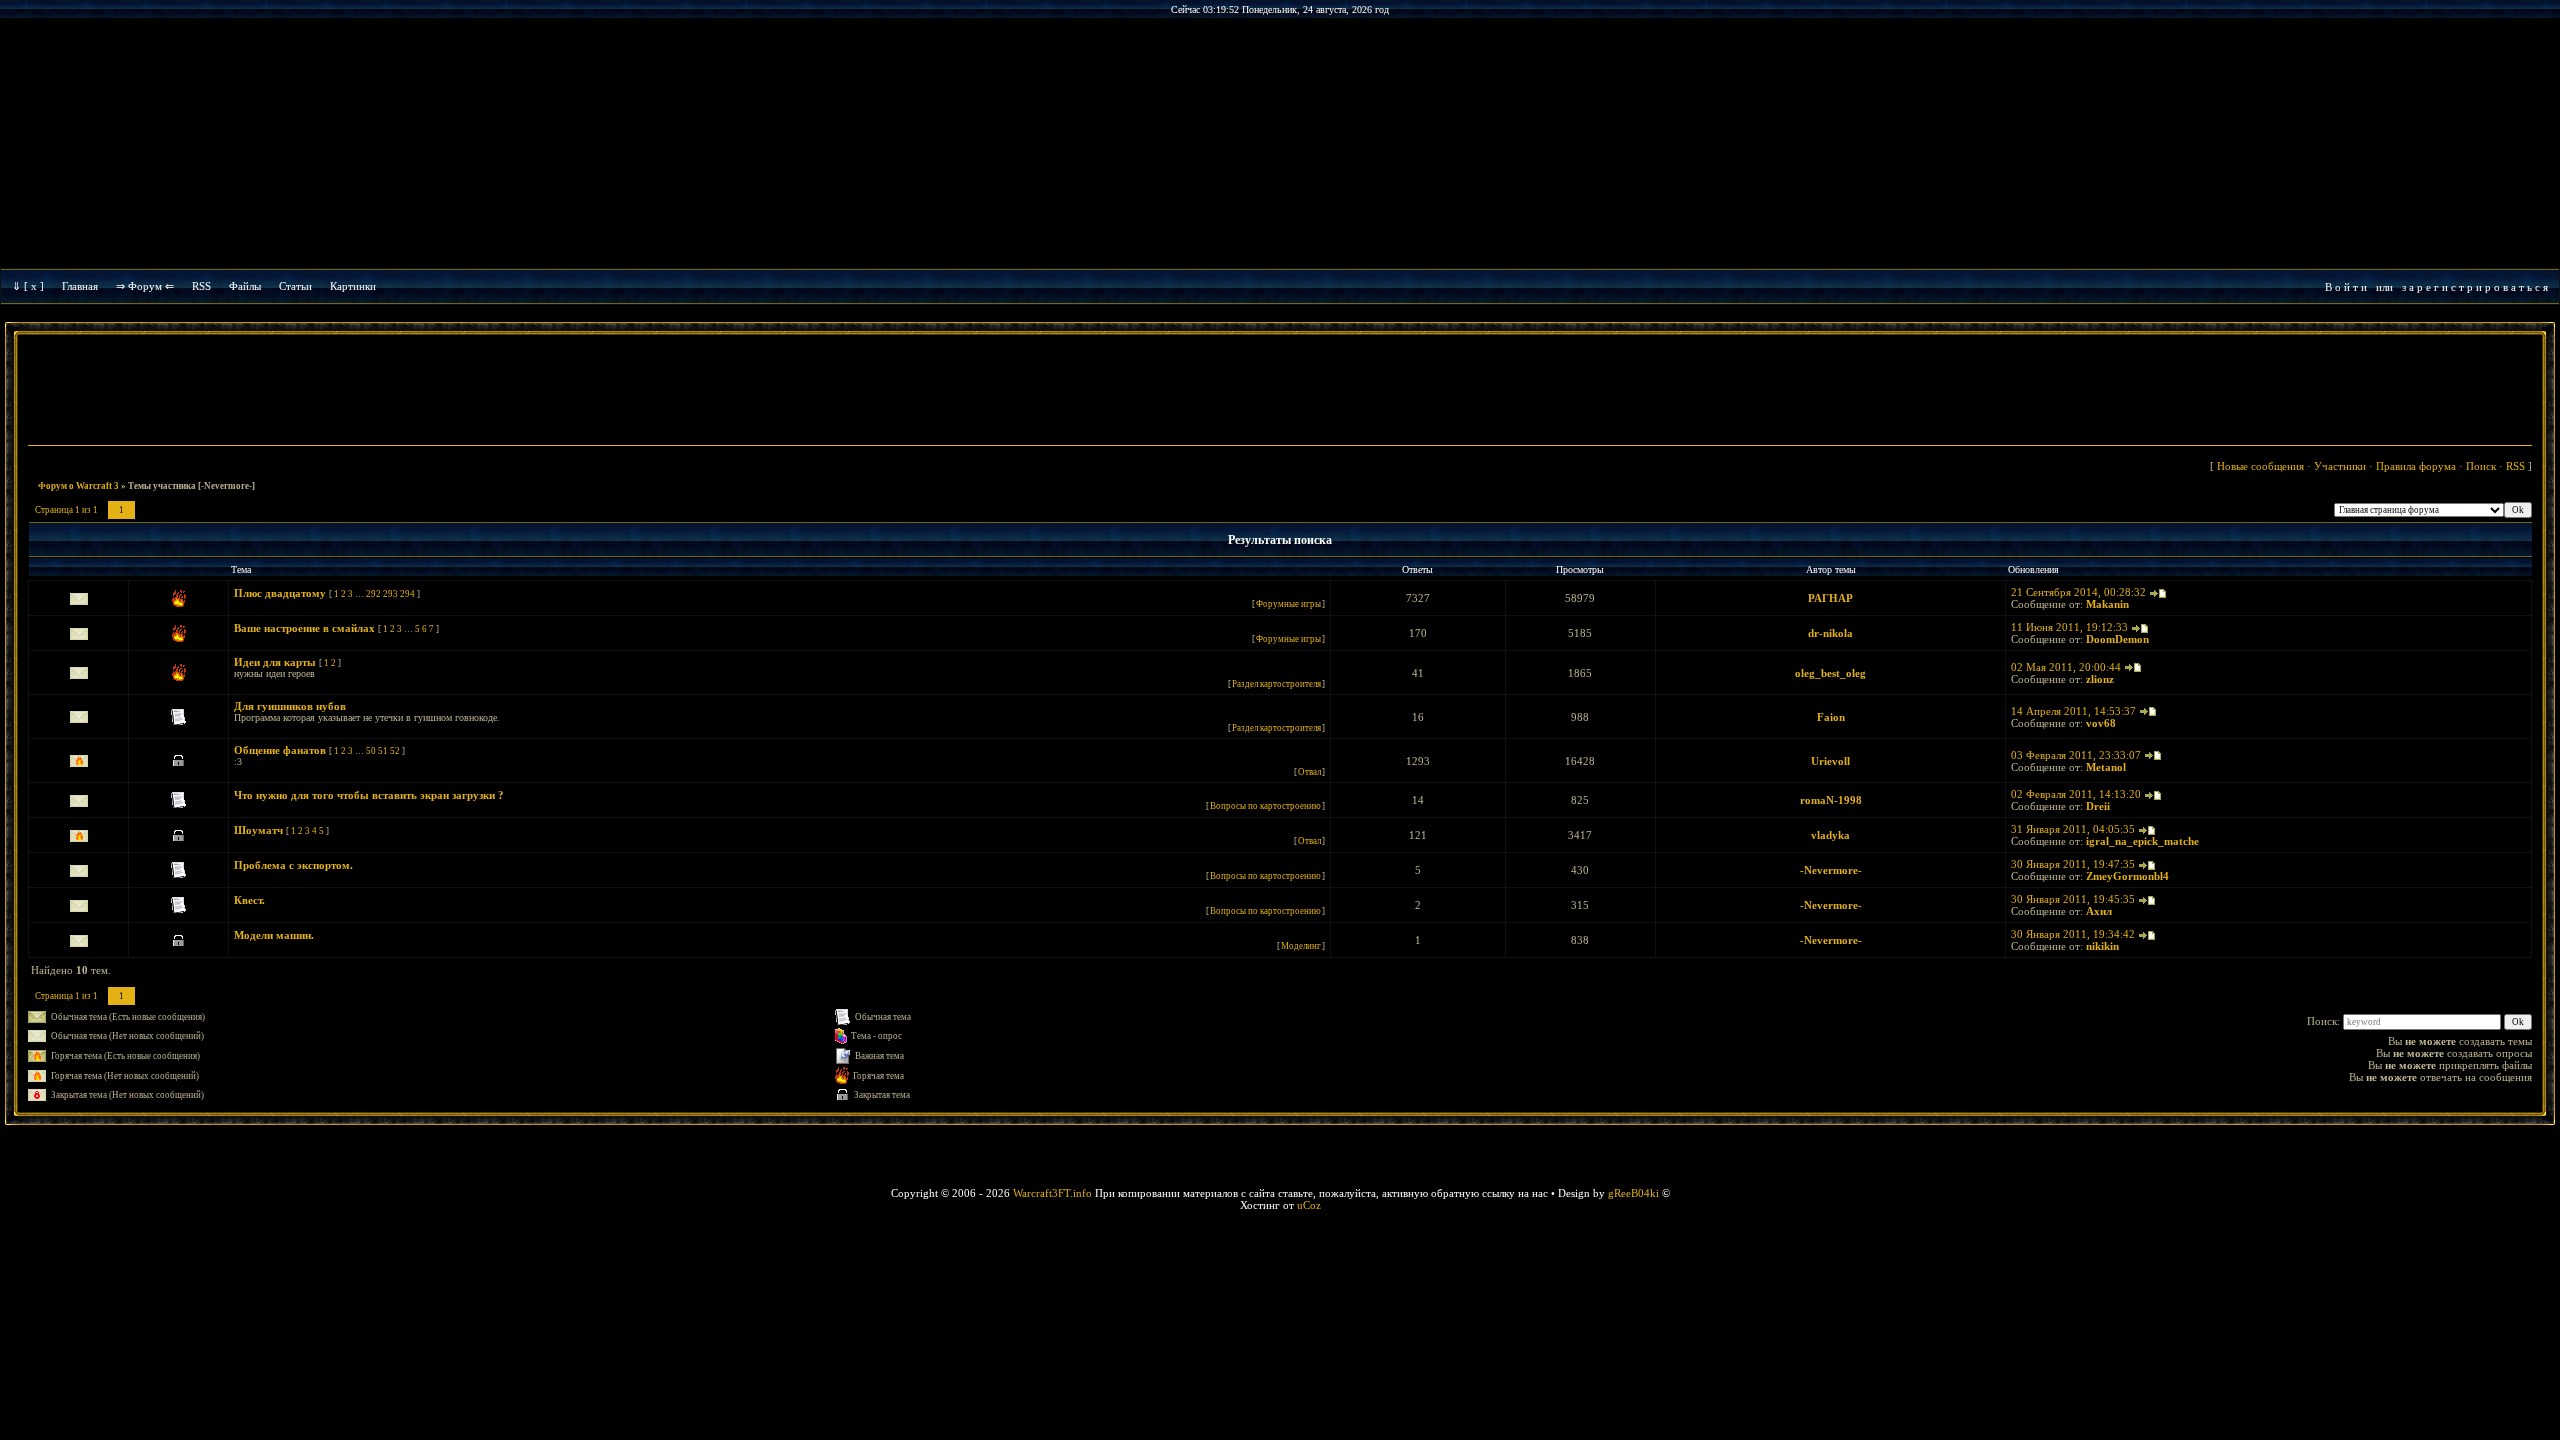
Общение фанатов (280, 750)
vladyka (1830, 835)
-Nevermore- (1831, 870)
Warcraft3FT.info (1052, 1193)
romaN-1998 (1831, 800)
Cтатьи (295, 286)
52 (395, 751)
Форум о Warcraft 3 (78, 486)
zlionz (2100, 679)
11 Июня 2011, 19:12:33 (2069, 627)
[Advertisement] (1280, 392)
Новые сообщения (2260, 466)
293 (390, 594)
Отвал (1309, 772)
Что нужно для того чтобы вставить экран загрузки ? (369, 795)
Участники (2340, 466)
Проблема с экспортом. (293, 865)
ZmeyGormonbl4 (2127, 876)
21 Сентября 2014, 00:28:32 (2078, 592)
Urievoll (1830, 761)
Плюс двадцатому (280, 593)
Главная (80, 286)
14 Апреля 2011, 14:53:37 (2073, 711)
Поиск (2481, 466)
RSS (201, 286)
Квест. (249, 900)
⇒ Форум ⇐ (145, 286)
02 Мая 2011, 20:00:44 (2066, 667)
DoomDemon (2117, 639)
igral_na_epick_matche (2142, 841)
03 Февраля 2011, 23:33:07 (2076, 755)
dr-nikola (1830, 633)
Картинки (353, 286)
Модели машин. (274, 935)
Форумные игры (1288, 604)
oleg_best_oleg (1830, 673)
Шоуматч (258, 830)
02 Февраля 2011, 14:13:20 (2076, 794)
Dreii (2098, 806)
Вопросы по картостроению (1265, 806)
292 (373, 594)
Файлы (245, 286)
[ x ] (34, 286)
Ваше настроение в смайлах (304, 628)
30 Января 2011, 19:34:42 (2073, 934)
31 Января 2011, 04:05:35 (2073, 829)
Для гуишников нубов (290, 706)
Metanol (2106, 767)
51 (383, 751)
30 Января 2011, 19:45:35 (2073, 899)
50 (371, 751)
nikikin (2102, 946)
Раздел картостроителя (1276, 684)
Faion (1831, 717)
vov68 (2101, 723)
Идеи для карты (275, 662)
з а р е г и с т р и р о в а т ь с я (2475, 287)
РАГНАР (1830, 598)
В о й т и (2346, 287)
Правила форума (2416, 466)
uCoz (1309, 1205)
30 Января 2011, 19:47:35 (2073, 864)
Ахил (2099, 911)
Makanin (2107, 604)
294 (407, 594)
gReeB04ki (1633, 1193)
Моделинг (1301, 946)
